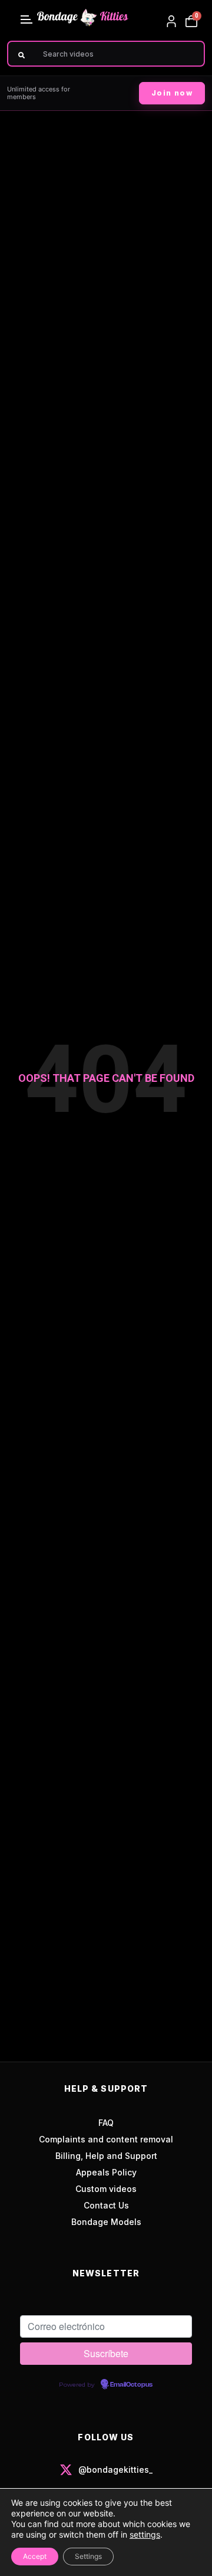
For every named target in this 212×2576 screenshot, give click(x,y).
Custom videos (106, 2189)
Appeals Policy (106, 2172)
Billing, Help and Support (106, 2156)
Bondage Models (106, 2222)
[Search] (21, 55)
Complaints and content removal (106, 2139)
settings (145, 2534)
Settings (88, 2556)
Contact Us (106, 2205)
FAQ (106, 2123)
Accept (35, 2556)
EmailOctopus (131, 2385)
